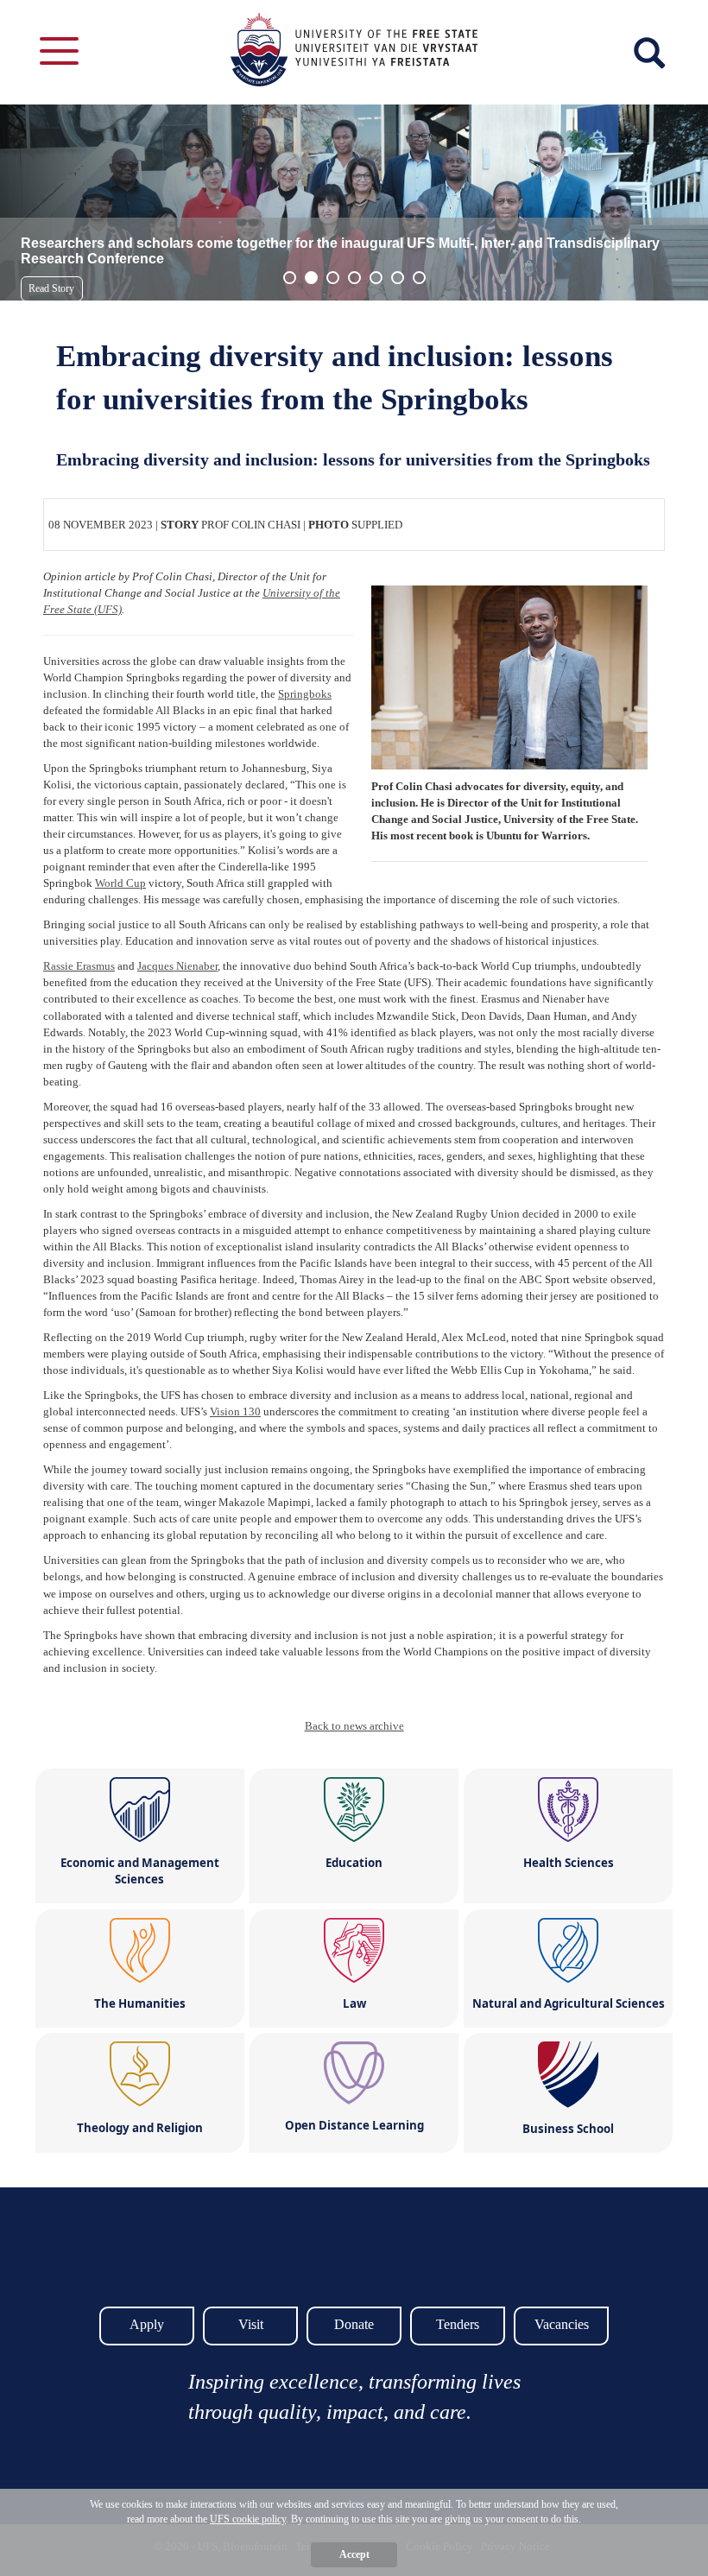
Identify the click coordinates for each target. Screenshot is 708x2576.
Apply (147, 2324)
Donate (354, 2324)
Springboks (305, 694)
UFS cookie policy (248, 2519)
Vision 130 (235, 1411)
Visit (251, 2324)
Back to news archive (354, 1726)
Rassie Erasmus (79, 966)
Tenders (458, 2324)
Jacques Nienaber (177, 966)
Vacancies (562, 2324)
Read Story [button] (51, 288)
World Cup (120, 883)
